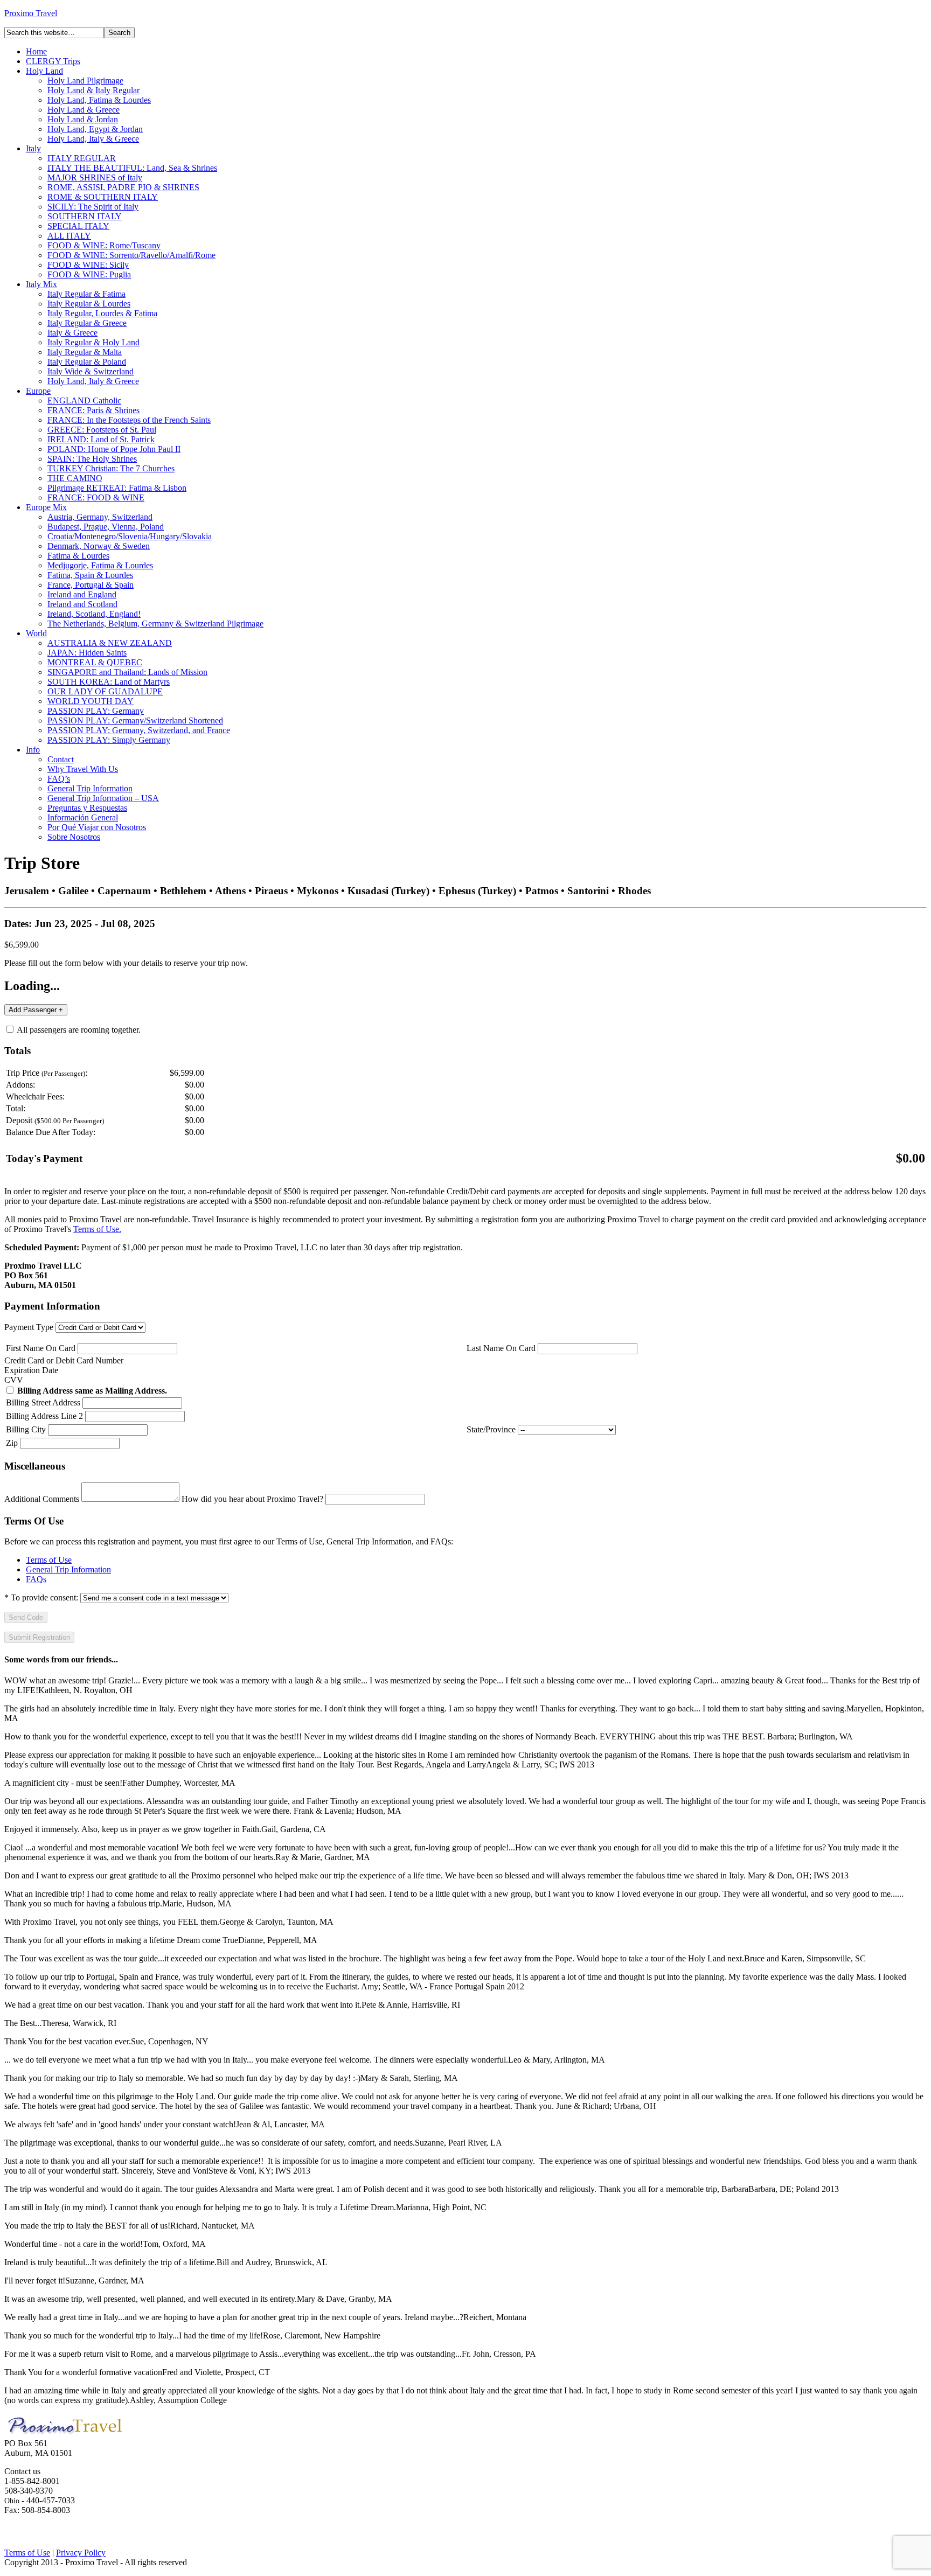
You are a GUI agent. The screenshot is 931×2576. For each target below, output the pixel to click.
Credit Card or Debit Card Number (64, 1360)
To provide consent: (41, 1597)
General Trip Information (68, 1569)
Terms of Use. (97, 1229)
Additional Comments (42, 1499)
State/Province (491, 1429)
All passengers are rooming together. (78, 1030)
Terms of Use (49, 1560)
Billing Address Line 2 (44, 1416)
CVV (14, 1380)
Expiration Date (31, 1370)
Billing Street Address (43, 1402)
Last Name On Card (501, 1348)
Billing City (26, 1429)
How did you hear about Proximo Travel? (252, 1499)
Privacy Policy (81, 2553)
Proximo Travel (31, 13)
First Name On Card (41, 1348)
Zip (12, 1443)
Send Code (26, 1617)
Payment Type (29, 1327)
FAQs (36, 1579)
